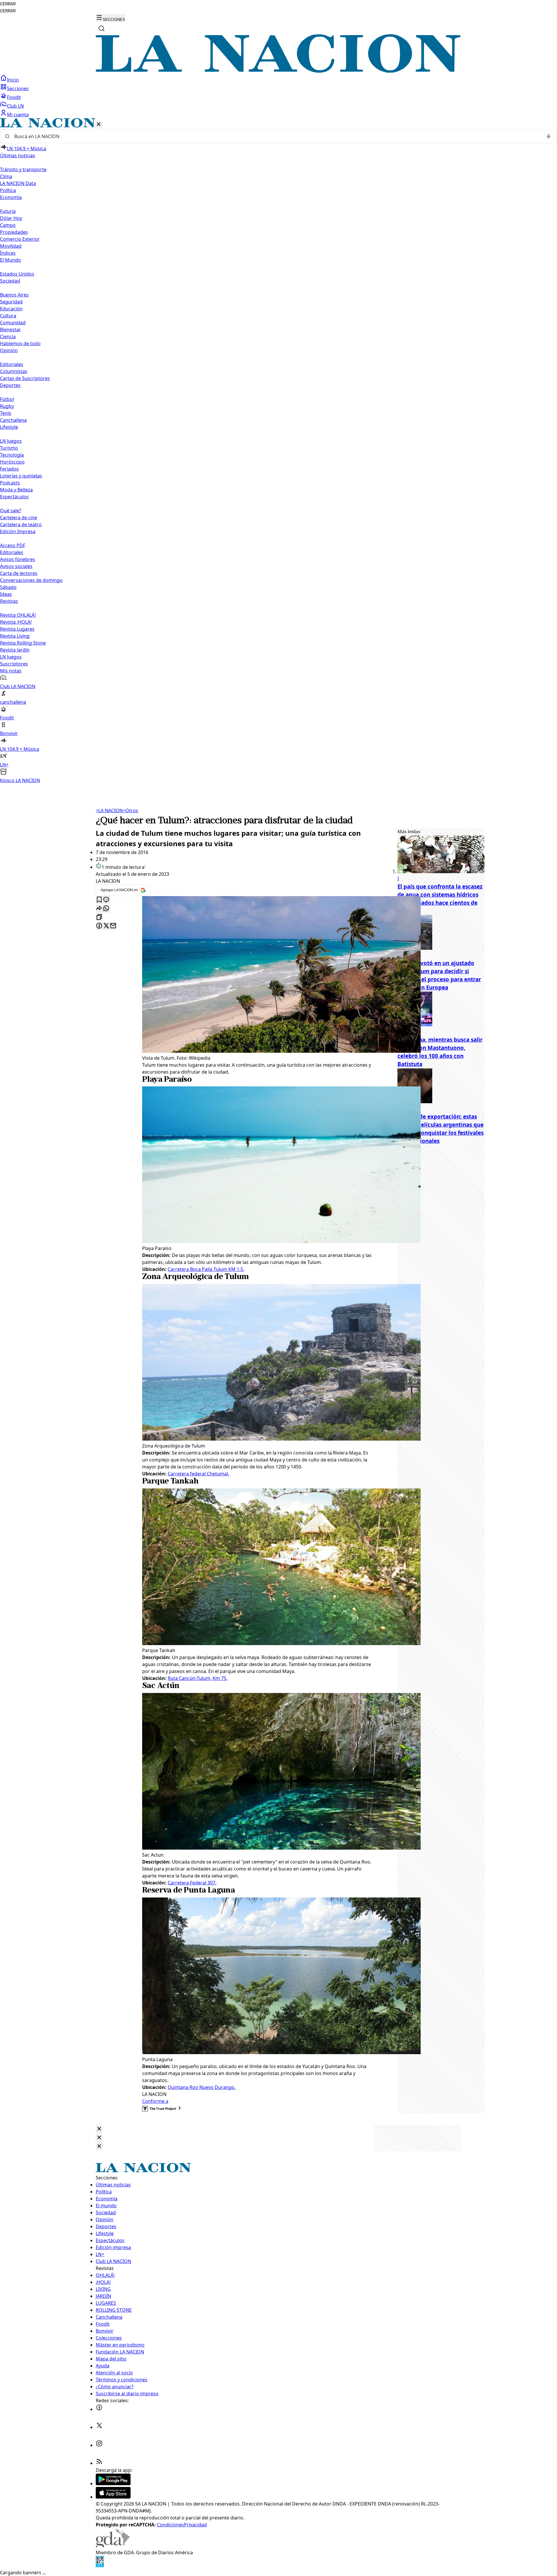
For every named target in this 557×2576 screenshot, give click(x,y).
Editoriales (12, 364)
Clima (6, 176)
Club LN (15, 106)
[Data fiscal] (100, 2566)
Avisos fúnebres (18, 559)
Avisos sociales (16, 566)
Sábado (8, 587)
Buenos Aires (14, 295)
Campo (8, 225)
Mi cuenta (18, 115)
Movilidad (11, 246)
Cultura (8, 316)
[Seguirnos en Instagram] (99, 2445)
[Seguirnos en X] (99, 2427)
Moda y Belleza (16, 490)
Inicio (13, 80)
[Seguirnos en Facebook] (99, 2409)
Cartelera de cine (19, 518)
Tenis (6, 413)
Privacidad (195, 2525)
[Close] (99, 2129)
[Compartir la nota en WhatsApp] (106, 909)
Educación (11, 309)
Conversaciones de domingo (31, 580)
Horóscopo (12, 462)
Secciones (18, 88)
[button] (278, 451)
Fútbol (7, 399)
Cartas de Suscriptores (25, 378)
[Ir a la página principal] (278, 71)
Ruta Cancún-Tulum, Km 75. (198, 1678)
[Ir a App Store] (113, 2497)
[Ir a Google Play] (113, 2483)
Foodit (14, 97)
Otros (130, 811)
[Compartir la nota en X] (106, 926)
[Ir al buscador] (102, 28)
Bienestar (10, 330)
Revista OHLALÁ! (18, 615)
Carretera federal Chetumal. (198, 1474)
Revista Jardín (15, 650)
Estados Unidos (17, 274)
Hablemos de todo (20, 343)
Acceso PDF (13, 545)
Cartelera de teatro (21, 524)
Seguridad (11, 302)
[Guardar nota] (99, 900)
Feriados (9, 469)
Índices (8, 253)
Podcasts (10, 483)
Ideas (6, 594)
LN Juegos (11, 441)
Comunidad (13, 323)
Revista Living (15, 636)
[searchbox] (276, 136)
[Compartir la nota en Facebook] (99, 926)
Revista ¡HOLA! (16, 622)
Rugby (7, 406)
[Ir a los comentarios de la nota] (106, 900)
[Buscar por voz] (549, 136)
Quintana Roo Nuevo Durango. (202, 2087)
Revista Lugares (17, 629)
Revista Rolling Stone (23, 643)
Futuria (8, 211)
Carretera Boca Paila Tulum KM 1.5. (206, 1269)
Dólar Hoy (11, 218)
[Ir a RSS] (99, 2463)
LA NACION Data (18, 183)
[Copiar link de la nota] (99, 917)
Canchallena (13, 420)
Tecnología (12, 455)
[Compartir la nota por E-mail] (113, 926)
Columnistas (14, 371)
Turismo (9, 448)
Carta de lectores (19, 573)
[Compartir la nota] (99, 909)
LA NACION (109, 811)
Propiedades (14, 232)
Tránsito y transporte (23, 169)
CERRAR (8, 4)
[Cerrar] (99, 125)
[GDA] (113, 2546)
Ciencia (8, 337)
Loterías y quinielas (21, 476)
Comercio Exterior (20, 239)
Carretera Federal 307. (192, 1883)
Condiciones (170, 2525)
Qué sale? (11, 511)
